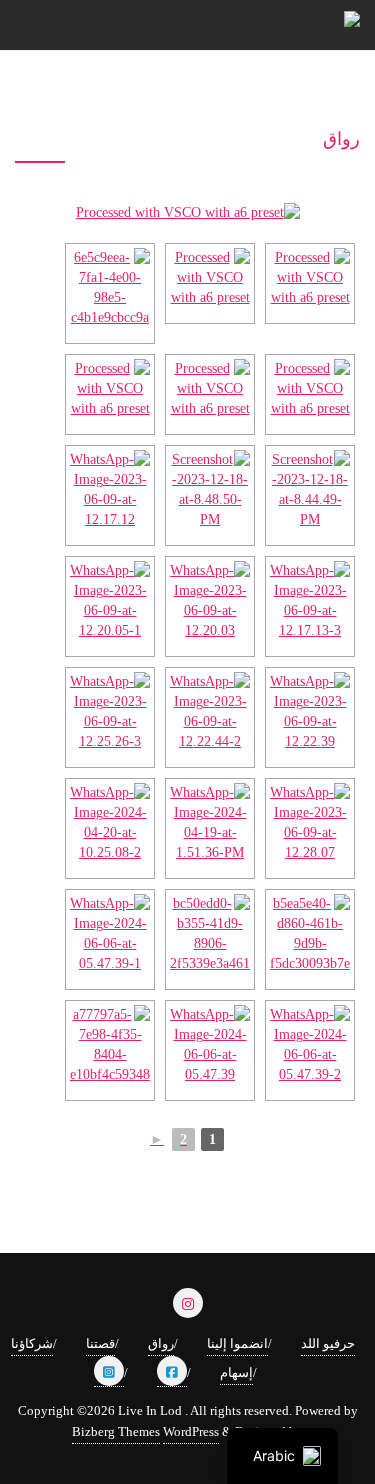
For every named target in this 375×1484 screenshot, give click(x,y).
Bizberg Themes (116, 1431)
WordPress (191, 1431)
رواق (161, 1343)
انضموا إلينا (237, 1343)
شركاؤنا (32, 1343)
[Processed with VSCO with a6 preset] (188, 220)
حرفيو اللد (328, 1343)
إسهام (236, 1372)
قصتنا (100, 1343)
